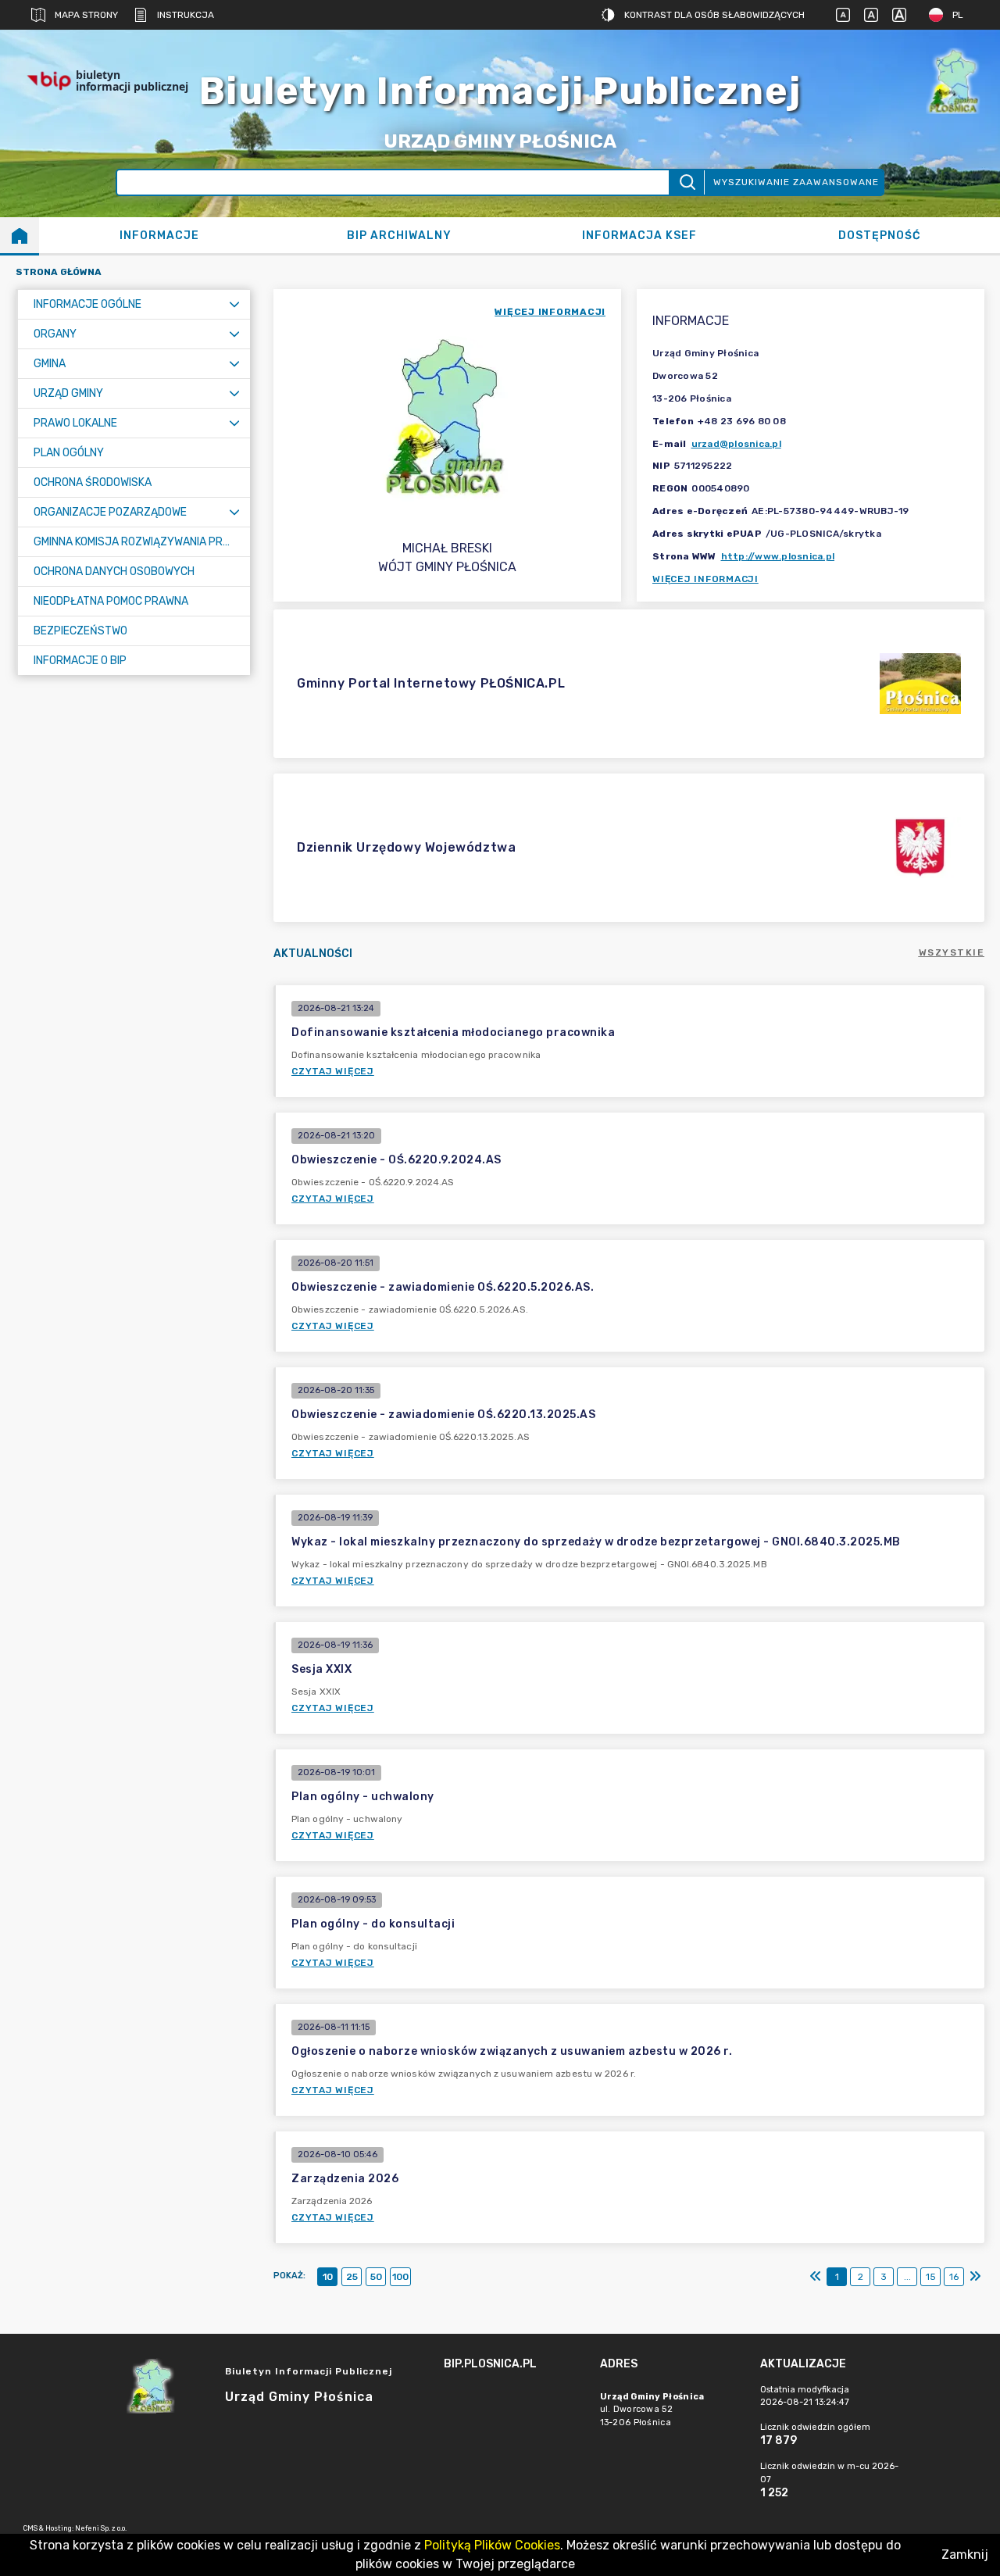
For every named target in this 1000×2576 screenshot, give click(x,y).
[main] (514, 2407)
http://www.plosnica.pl (778, 556)
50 (376, 2277)
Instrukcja (186, 15)
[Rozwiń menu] (234, 304)
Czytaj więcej (333, 1071)
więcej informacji (550, 312)
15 (931, 2277)
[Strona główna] (20, 235)
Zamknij (965, 2555)
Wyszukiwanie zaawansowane (796, 182)
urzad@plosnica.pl (736, 444)
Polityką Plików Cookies (492, 2545)
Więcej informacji (705, 579)
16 (954, 2277)
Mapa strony (86, 15)
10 (328, 2277)
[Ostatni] (975, 2277)
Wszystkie (952, 952)
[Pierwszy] (816, 2277)
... (907, 2277)
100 (400, 2277)
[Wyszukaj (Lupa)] (686, 182)
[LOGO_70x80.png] (953, 81)
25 (352, 2277)
